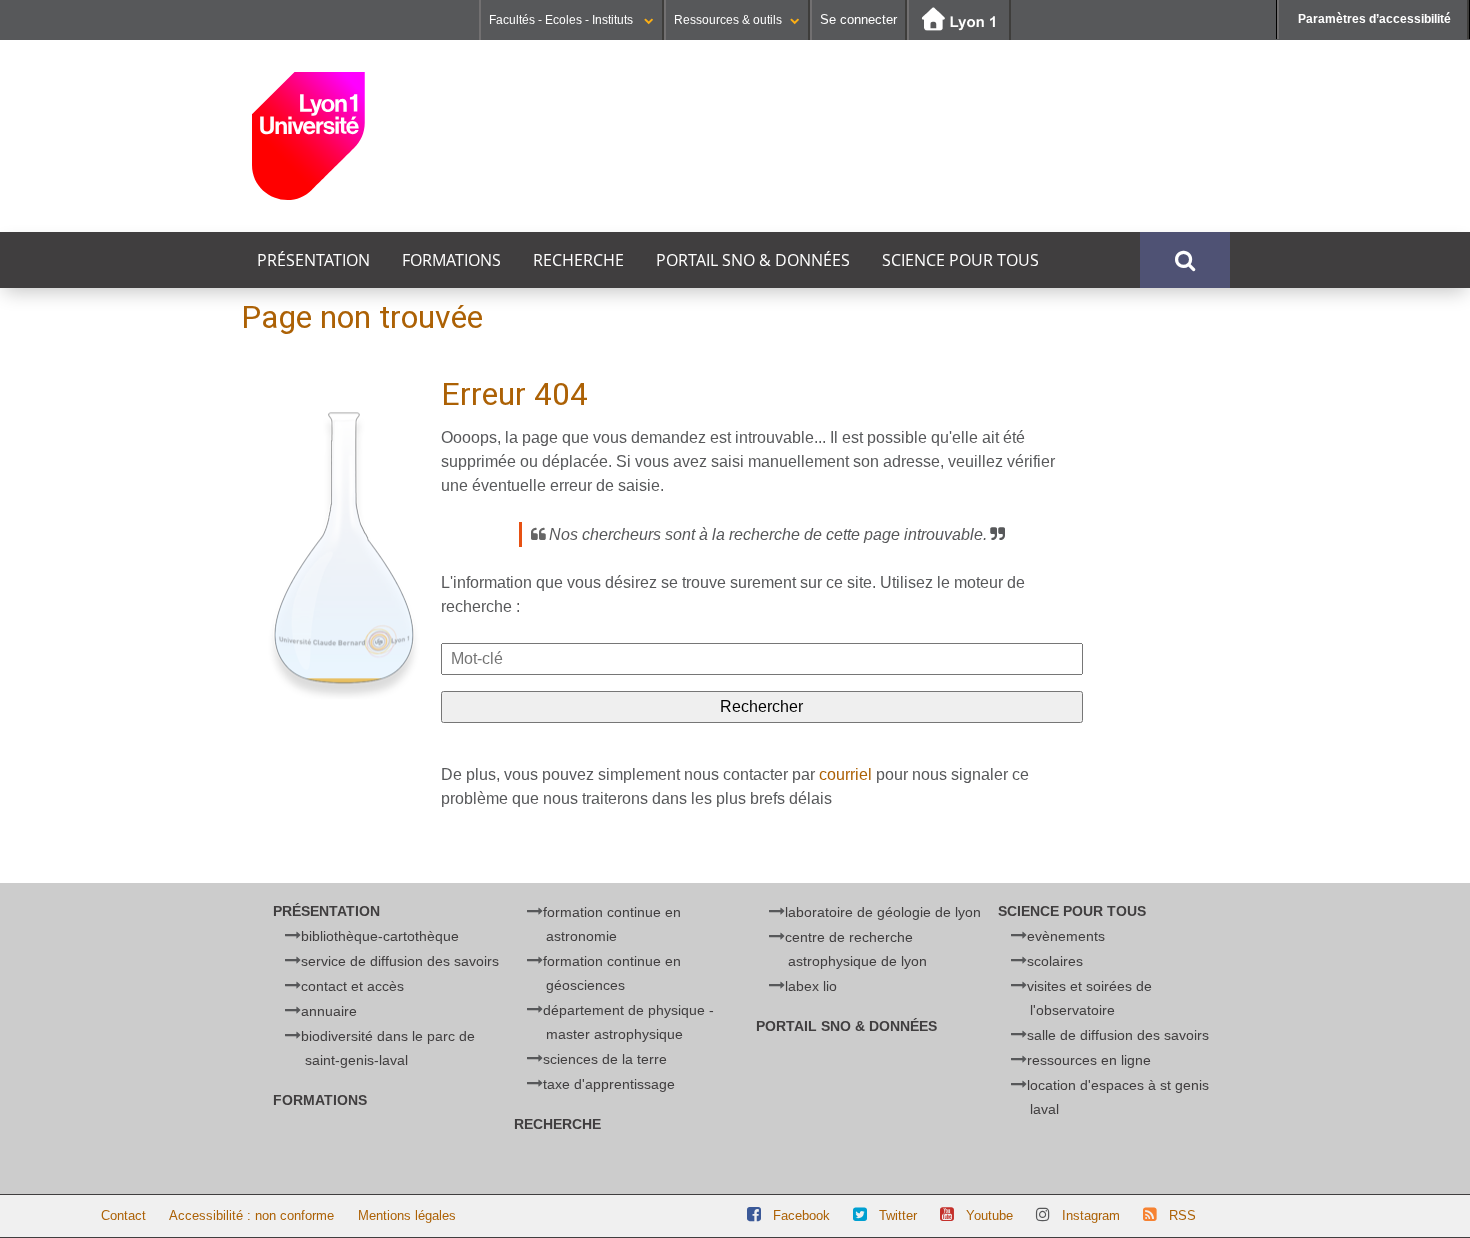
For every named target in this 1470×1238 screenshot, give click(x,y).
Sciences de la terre (605, 1059)
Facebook (801, 1215)
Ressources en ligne (1089, 1060)
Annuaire (329, 1011)
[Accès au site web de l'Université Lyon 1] (959, 20)
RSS (1182, 1215)
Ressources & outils (728, 20)
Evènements (1066, 936)
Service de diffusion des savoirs (400, 961)
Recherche (578, 260)
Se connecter (858, 19)
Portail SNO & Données (753, 260)
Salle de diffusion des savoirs (1118, 1035)
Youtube (989, 1215)
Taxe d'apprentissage (609, 1084)
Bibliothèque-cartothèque (380, 936)
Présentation (313, 260)
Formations (451, 260)
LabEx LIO (811, 986)
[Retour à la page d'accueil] (379, 136)
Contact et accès (352, 986)
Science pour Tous (960, 260)
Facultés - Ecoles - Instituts (562, 20)
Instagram (1091, 1215)
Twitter (898, 1215)
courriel (845, 774)
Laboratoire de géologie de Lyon (883, 912)
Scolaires (1055, 961)
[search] (762, 659)
